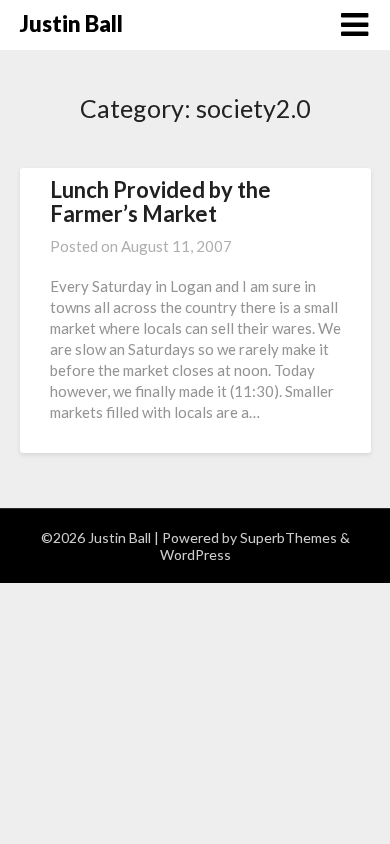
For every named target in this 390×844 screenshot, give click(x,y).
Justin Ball (71, 23)
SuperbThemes (288, 537)
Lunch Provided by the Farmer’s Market (160, 201)
